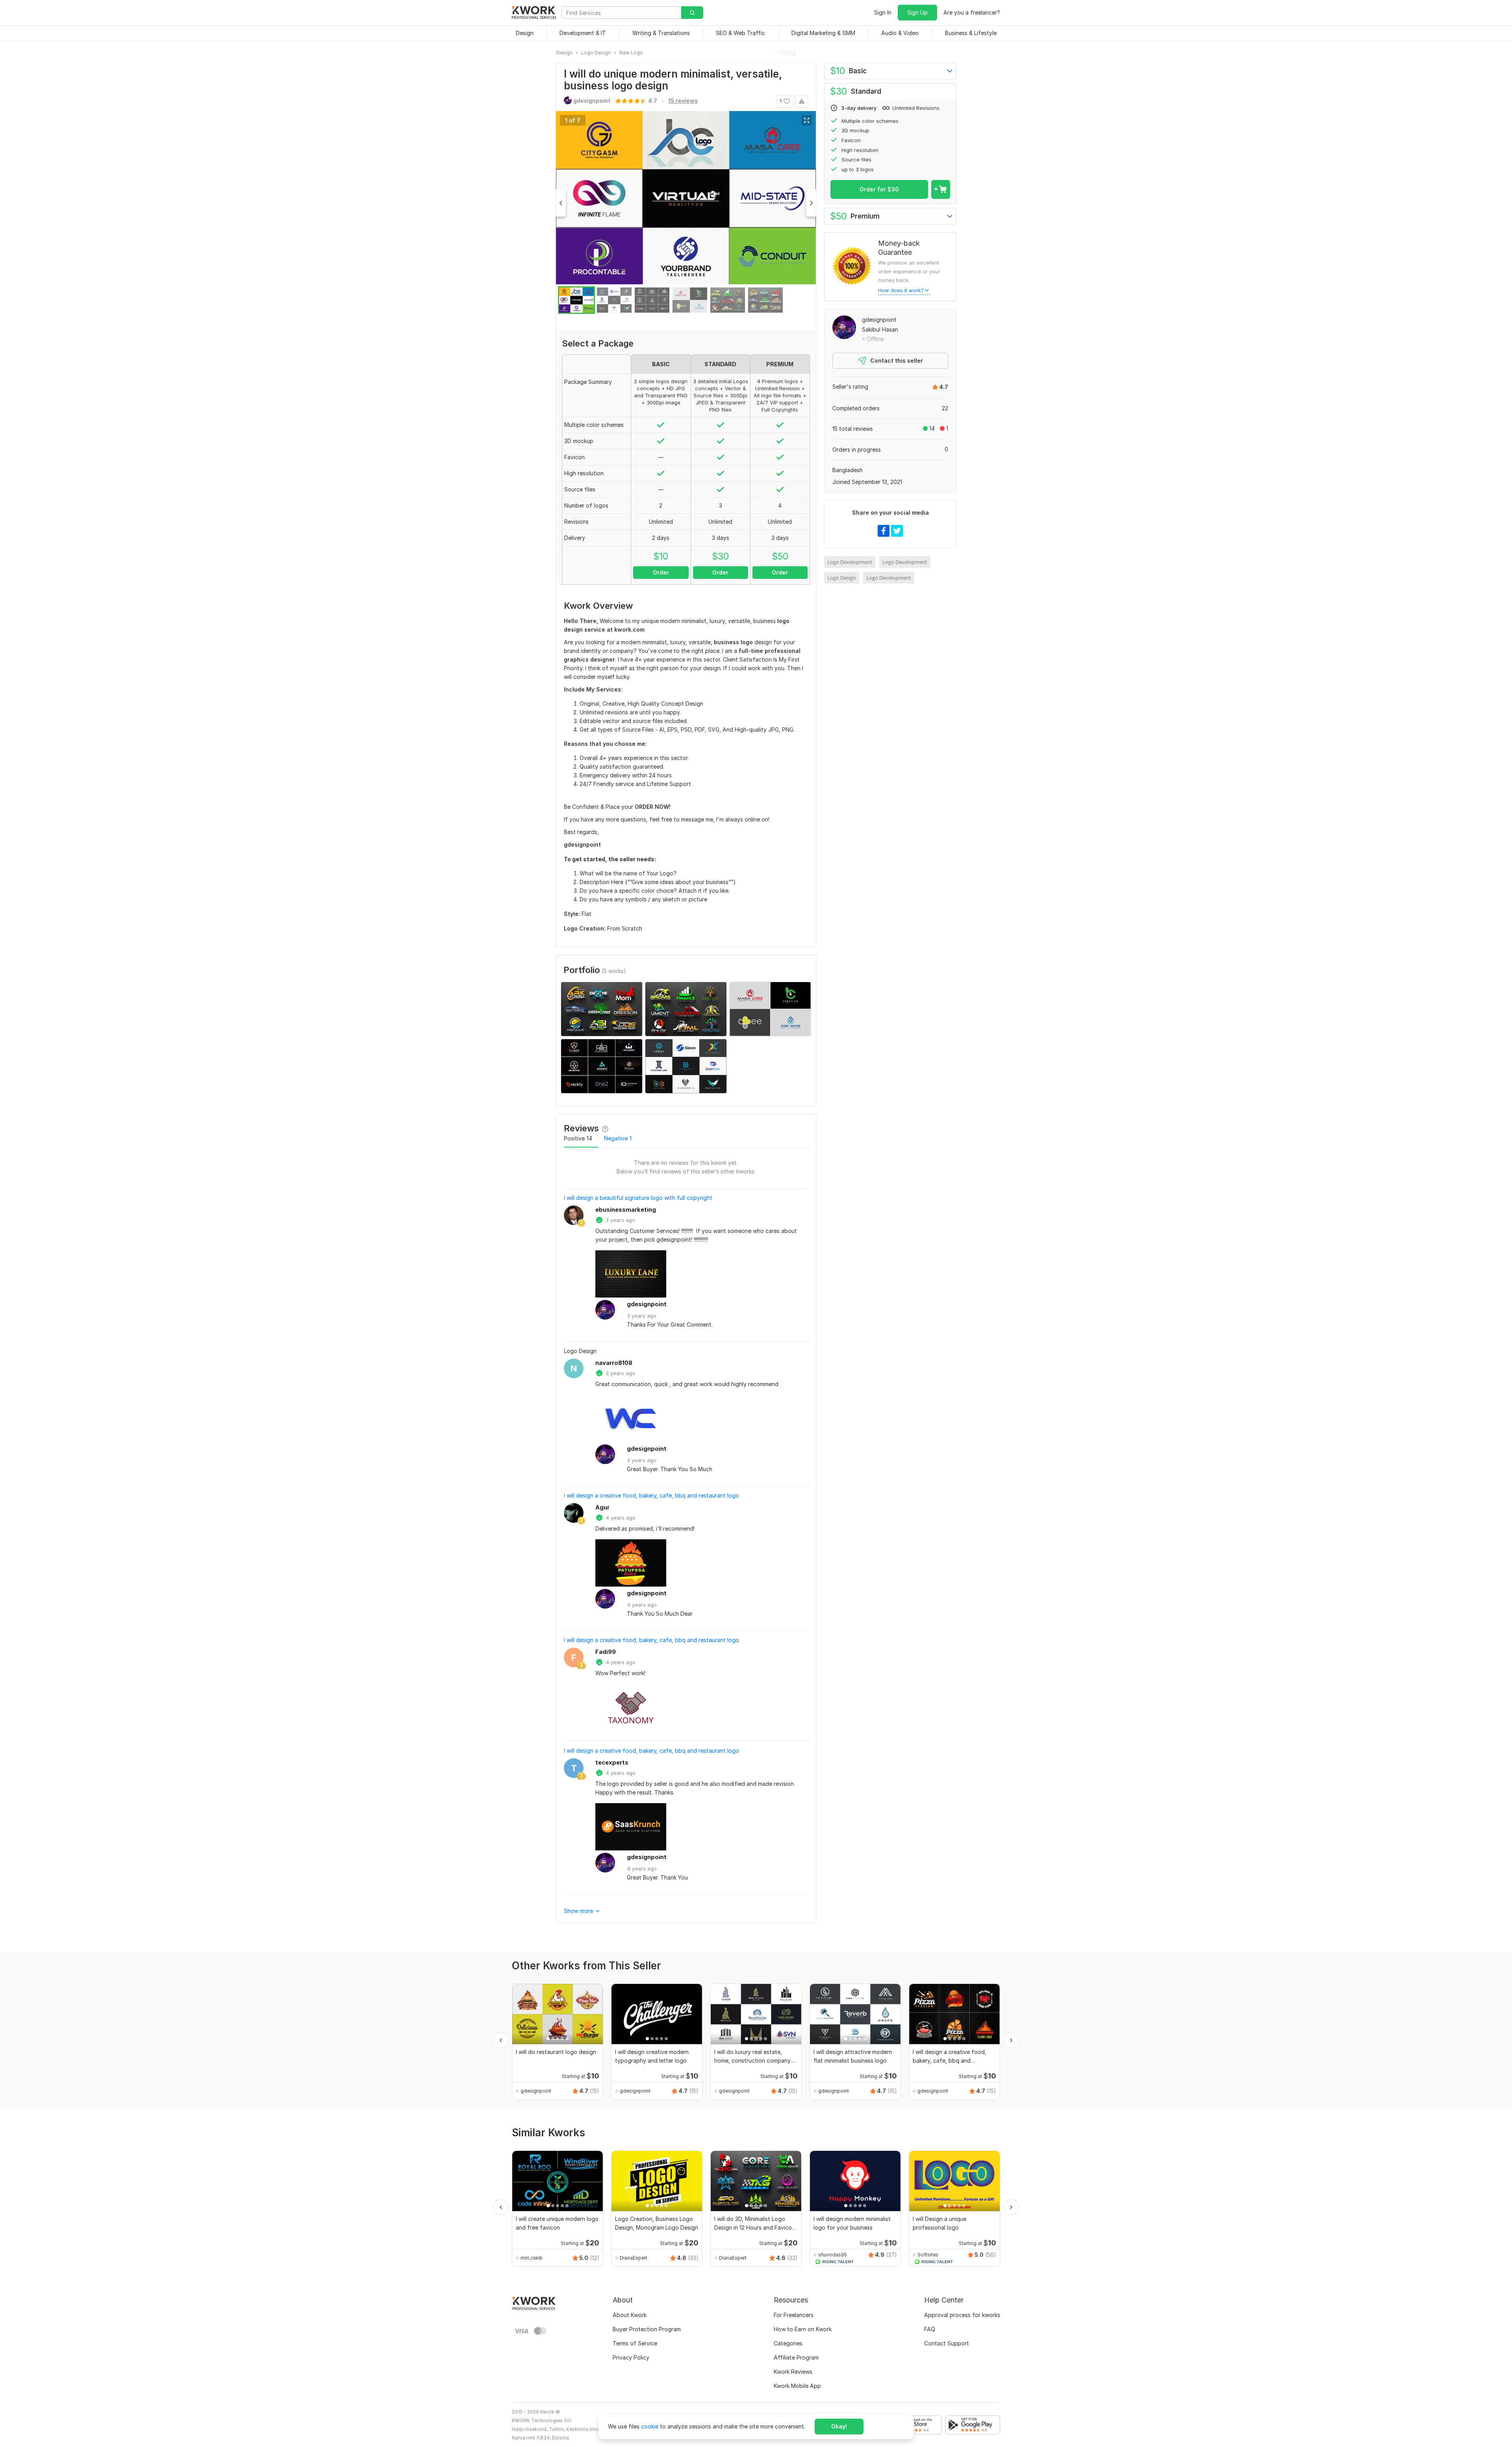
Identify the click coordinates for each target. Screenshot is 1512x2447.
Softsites (928, 2255)
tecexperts (612, 1762)
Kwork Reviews (793, 2372)
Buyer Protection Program (647, 2329)
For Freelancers (794, 2315)
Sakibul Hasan (880, 329)
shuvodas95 (833, 2255)
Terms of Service (635, 2343)
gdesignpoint (647, 1304)
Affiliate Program (796, 2357)
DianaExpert (634, 2258)
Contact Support (947, 2343)
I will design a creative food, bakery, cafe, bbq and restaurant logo (651, 1495)
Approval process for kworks (962, 2315)
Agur (602, 1507)
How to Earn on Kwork (803, 2329)
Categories (788, 2343)
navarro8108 (614, 1363)
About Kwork (630, 2315)
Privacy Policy (631, 2357)
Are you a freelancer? (972, 12)
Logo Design (842, 578)
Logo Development (850, 562)
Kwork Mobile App (797, 2386)
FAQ (930, 2329)
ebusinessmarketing (626, 1210)
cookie (650, 2426)
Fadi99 (606, 1652)
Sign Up (917, 12)
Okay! (839, 2426)
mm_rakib (532, 2258)
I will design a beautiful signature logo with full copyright (638, 1198)
